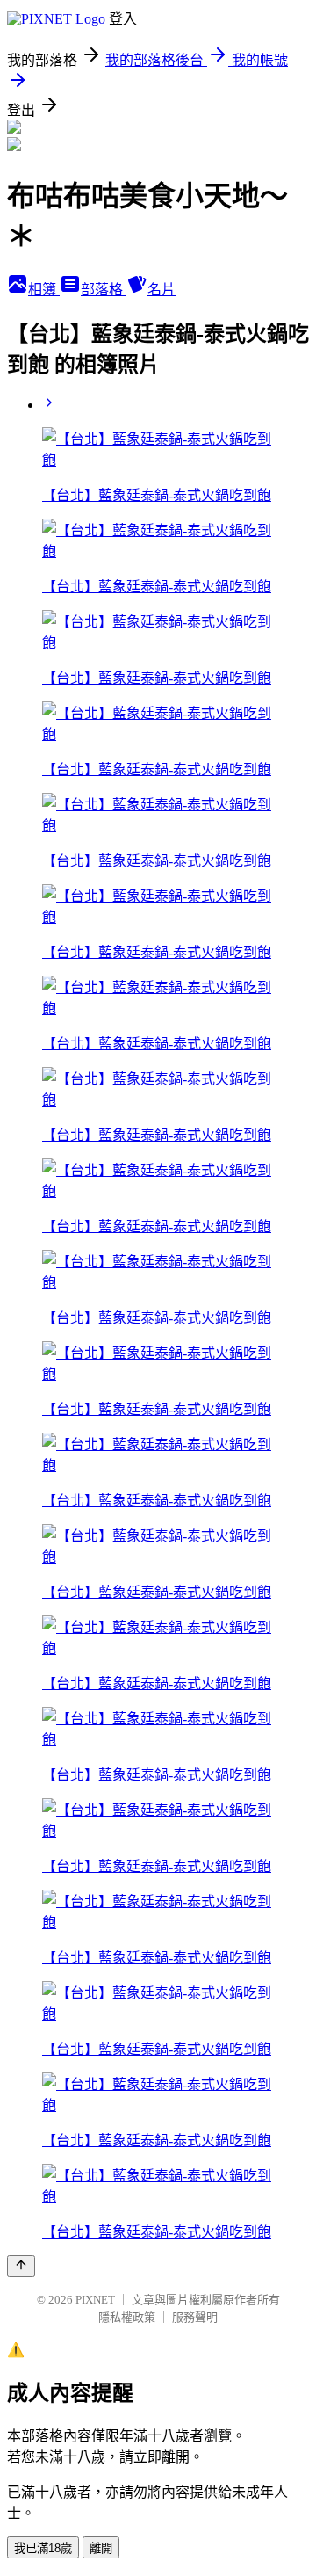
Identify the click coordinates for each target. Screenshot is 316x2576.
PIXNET (95, 2300)
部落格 (104, 290)
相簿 (44, 290)
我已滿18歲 (43, 2548)
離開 (101, 2548)
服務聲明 (195, 2317)
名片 (162, 290)
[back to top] (21, 2266)
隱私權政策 (127, 2317)
